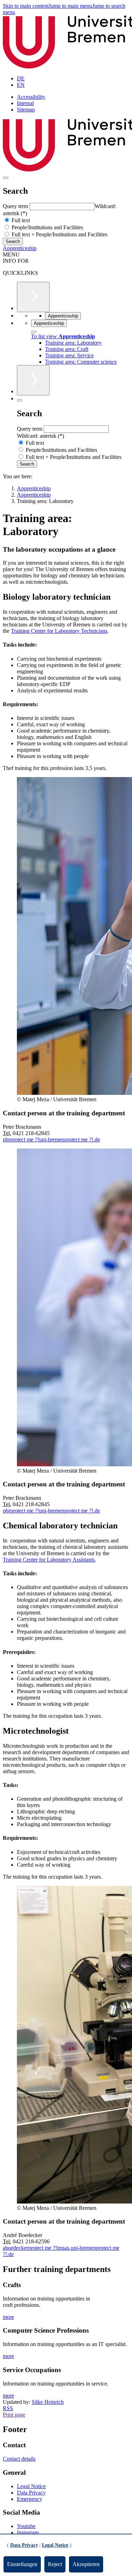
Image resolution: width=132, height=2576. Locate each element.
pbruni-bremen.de (51, 1139)
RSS (8, 2408)
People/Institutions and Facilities (47, 227)
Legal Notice (31, 2486)
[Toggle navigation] (6, 178)
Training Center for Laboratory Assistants (49, 1560)
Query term (16, 206)
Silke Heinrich (48, 2402)
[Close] (34, 332)
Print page (14, 2415)
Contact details (19, 2459)
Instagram (28, 2532)
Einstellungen (22, 2564)
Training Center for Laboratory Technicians (59, 631)
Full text (20, 220)
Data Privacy (31, 2493)
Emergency (30, 2499)
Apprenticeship (20, 248)
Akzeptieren (86, 2564)
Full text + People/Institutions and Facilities (59, 234)
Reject (55, 2564)
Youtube (26, 2526)
